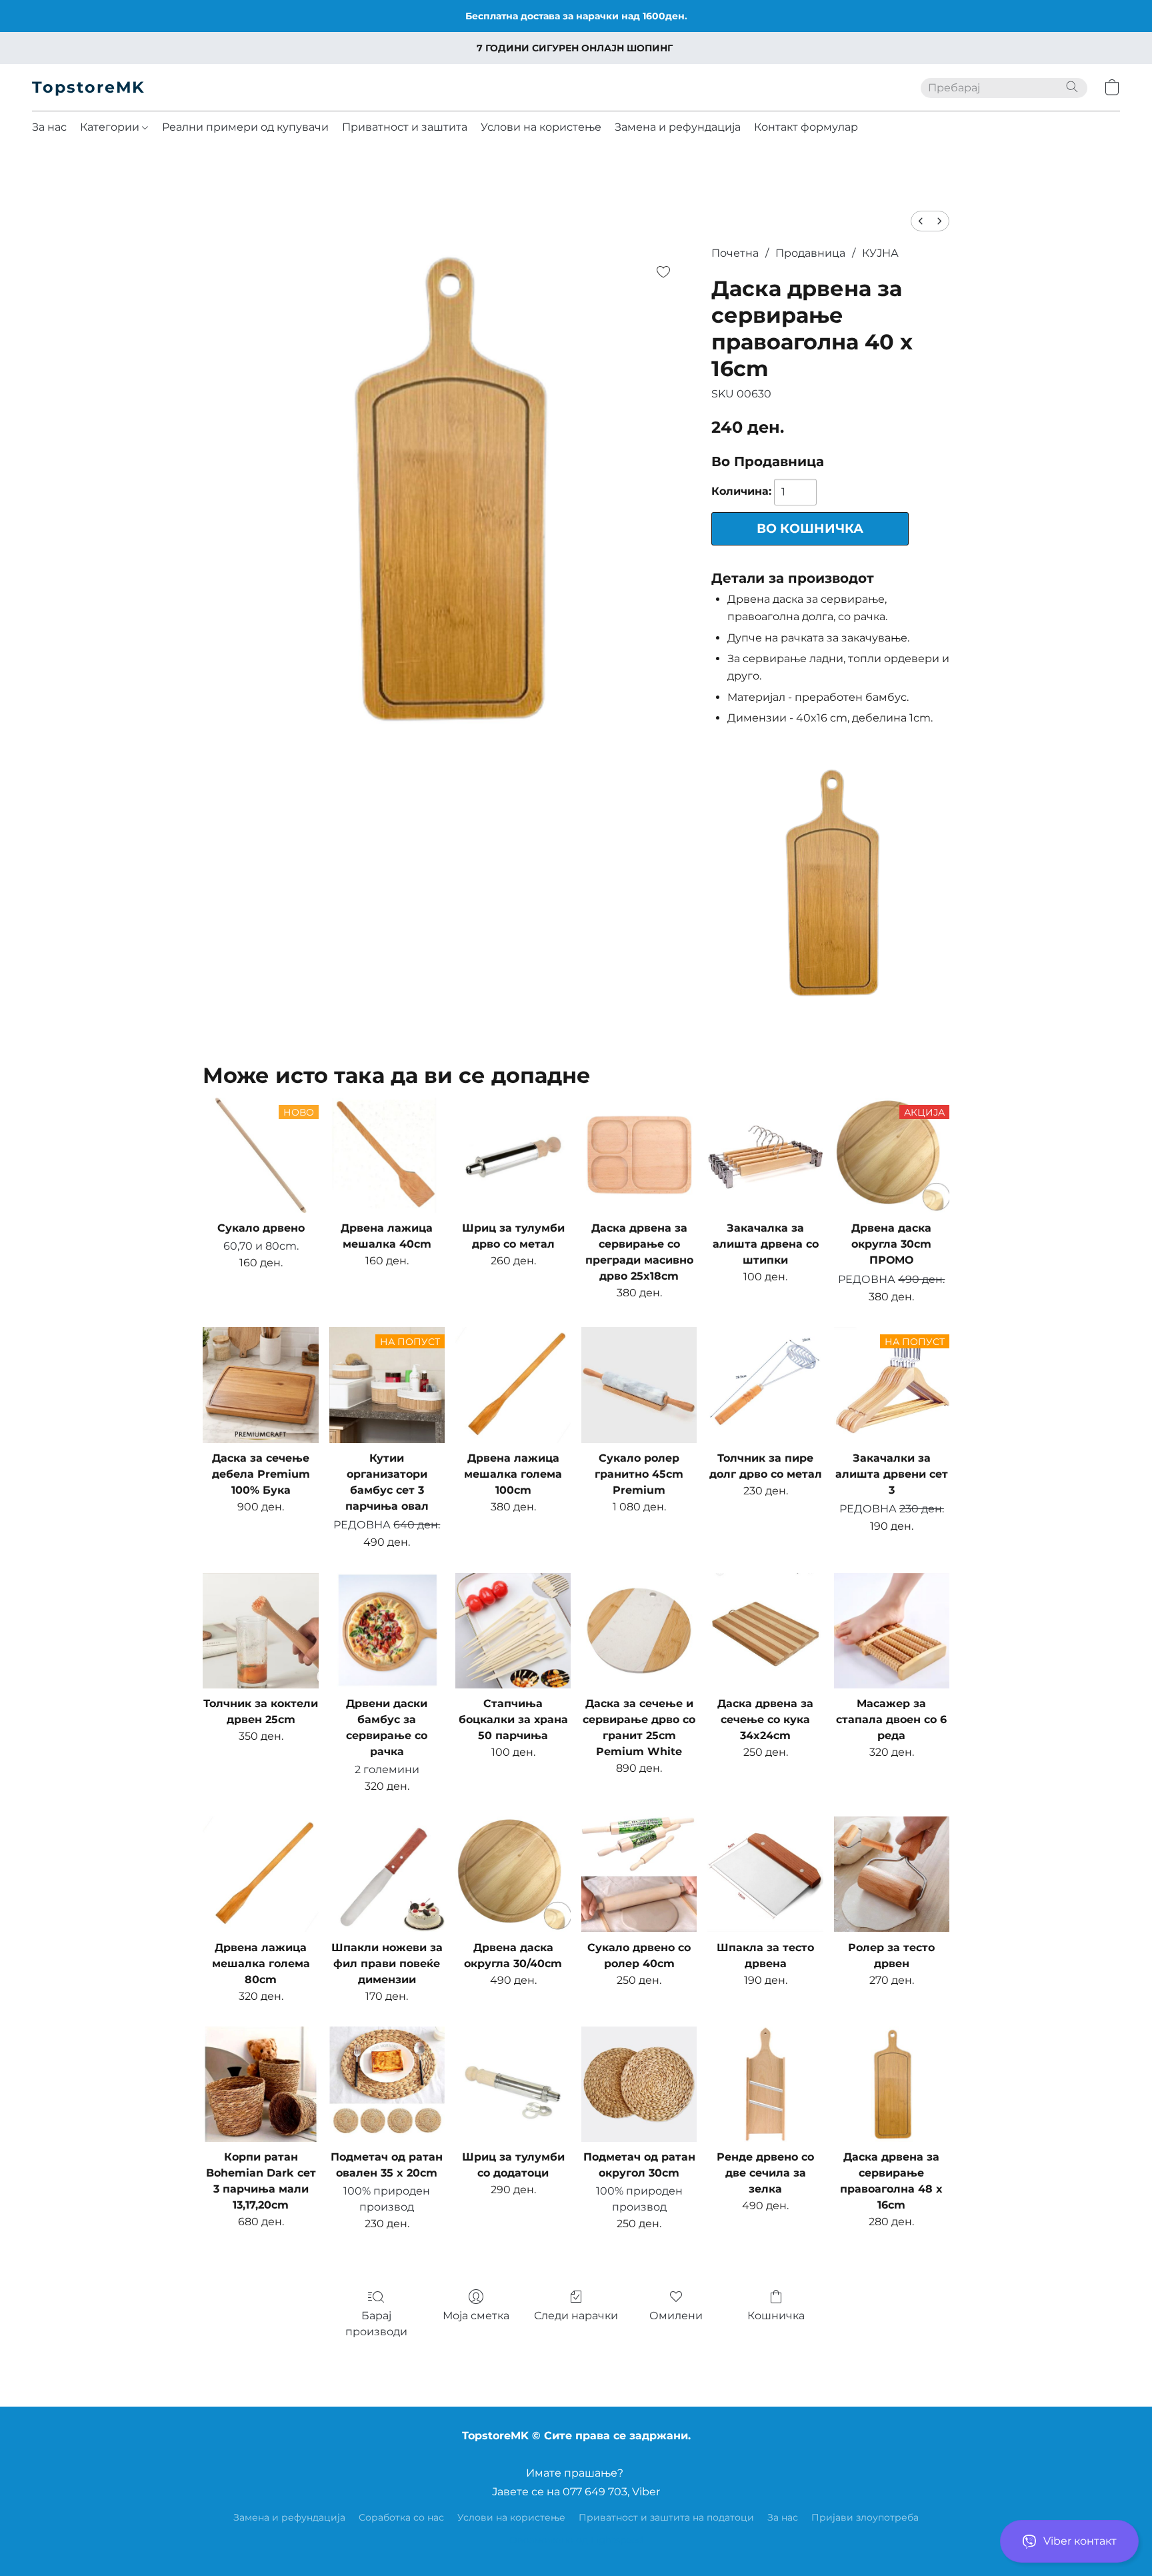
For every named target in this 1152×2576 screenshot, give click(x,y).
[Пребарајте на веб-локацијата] (1072, 87)
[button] (1069, 2541)
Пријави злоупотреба (865, 2517)
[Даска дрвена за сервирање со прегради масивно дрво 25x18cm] (639, 1155)
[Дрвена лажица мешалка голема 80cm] (260, 1874)
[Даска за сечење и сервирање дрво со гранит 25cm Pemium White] (639, 1631)
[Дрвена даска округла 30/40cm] (513, 1874)
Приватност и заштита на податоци (666, 2517)
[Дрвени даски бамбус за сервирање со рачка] (387, 1631)
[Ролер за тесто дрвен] (892, 1874)
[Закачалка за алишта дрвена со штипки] (765, 1155)
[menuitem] (921, 221)
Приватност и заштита (405, 127)
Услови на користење (541, 127)
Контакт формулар (806, 127)
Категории (111, 127)
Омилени (676, 2316)
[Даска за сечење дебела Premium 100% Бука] (260, 1385)
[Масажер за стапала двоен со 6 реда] (892, 1631)
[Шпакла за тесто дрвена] (765, 1874)
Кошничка (776, 2316)
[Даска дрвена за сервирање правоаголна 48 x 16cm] (892, 2084)
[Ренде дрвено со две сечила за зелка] (765, 2084)
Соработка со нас (401, 2517)
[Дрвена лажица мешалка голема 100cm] (513, 1385)
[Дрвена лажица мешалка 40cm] (387, 1155)
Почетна (735, 253)
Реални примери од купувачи (245, 127)
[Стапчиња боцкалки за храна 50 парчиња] (513, 1631)
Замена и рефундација (678, 127)
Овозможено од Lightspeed (576, 2540)
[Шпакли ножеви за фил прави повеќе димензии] (387, 1874)
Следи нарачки (576, 2316)
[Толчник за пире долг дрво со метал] (765, 1385)
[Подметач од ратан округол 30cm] (639, 2084)
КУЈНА (880, 253)
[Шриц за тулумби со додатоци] (513, 2084)
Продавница (810, 253)
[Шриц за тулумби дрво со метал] (513, 1155)
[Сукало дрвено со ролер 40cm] (639, 1874)
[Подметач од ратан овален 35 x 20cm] (387, 2084)
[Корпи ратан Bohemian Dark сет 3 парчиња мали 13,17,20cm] (260, 2084)
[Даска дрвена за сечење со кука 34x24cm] (765, 1631)
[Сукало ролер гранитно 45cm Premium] (639, 1385)
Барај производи (376, 2324)
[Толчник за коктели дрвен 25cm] (260, 1631)
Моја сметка (476, 2316)
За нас (49, 127)
